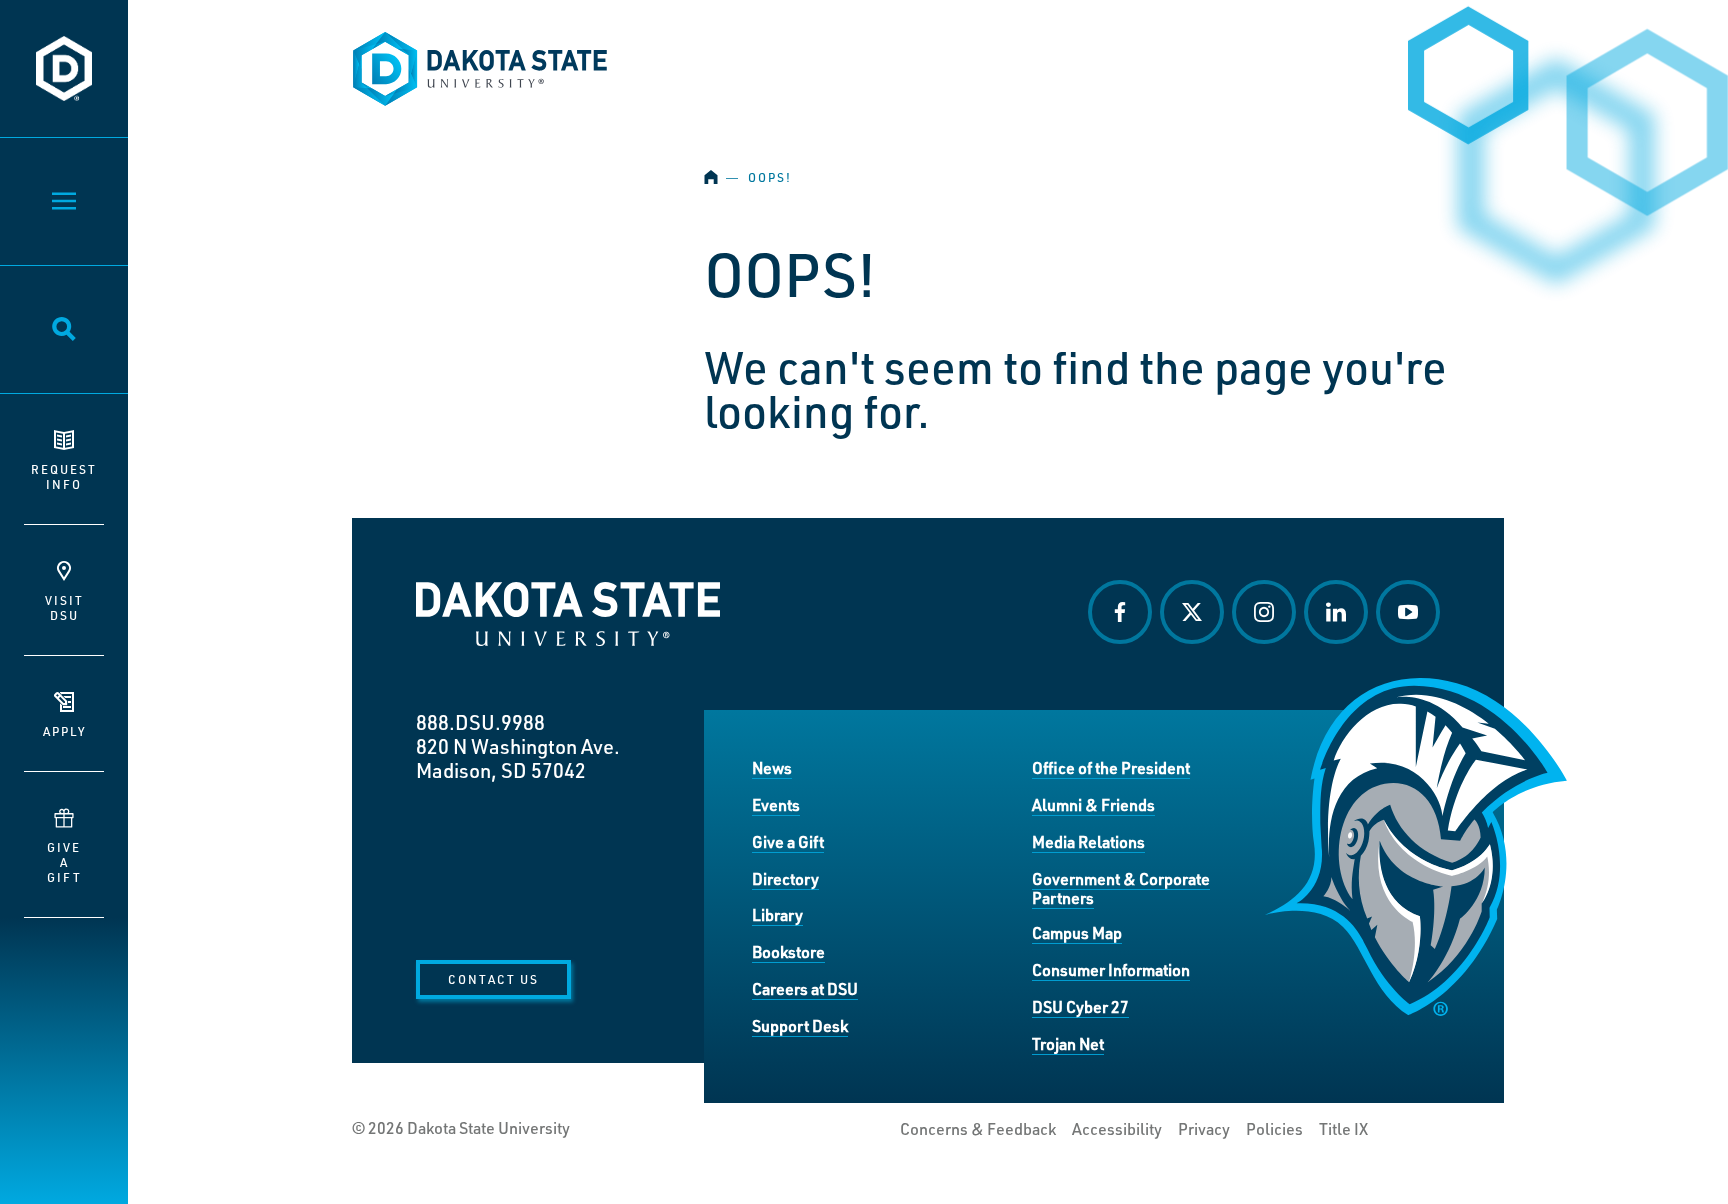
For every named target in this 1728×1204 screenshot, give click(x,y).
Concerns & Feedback (978, 1129)
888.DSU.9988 (480, 722)
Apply (64, 731)
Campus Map (1077, 932)
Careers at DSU (805, 988)
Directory (785, 878)
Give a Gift (788, 841)
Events (776, 804)
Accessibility (1117, 1129)
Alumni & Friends (1093, 804)
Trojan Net (1068, 1043)
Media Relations (1088, 841)
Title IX (1343, 1129)
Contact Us (493, 979)
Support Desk (800, 1025)
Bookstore (788, 951)
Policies (1274, 1129)
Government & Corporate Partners (1121, 888)
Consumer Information (1111, 969)
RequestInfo (64, 476)
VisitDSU (64, 607)
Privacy (1204, 1129)
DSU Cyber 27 (1080, 1006)
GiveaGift (64, 862)
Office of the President (1111, 767)
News (772, 767)
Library (777, 914)
